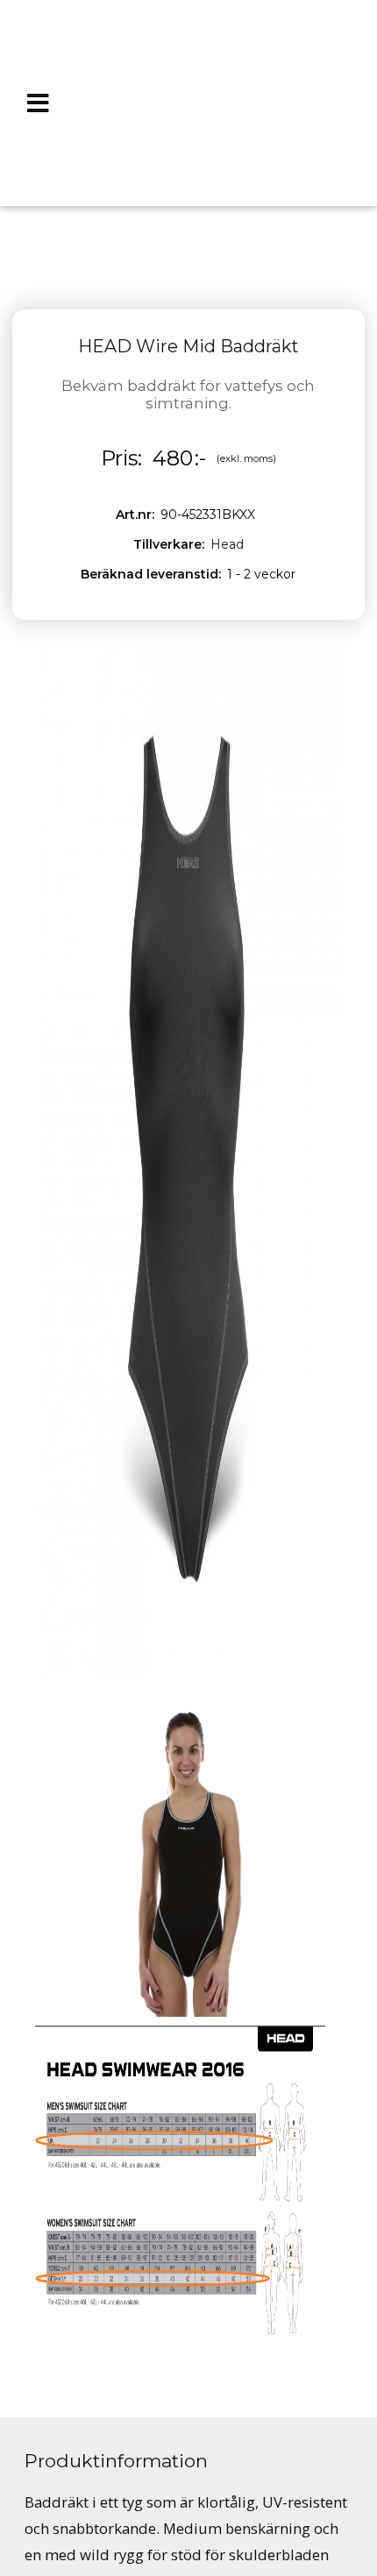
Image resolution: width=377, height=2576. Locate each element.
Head (227, 544)
